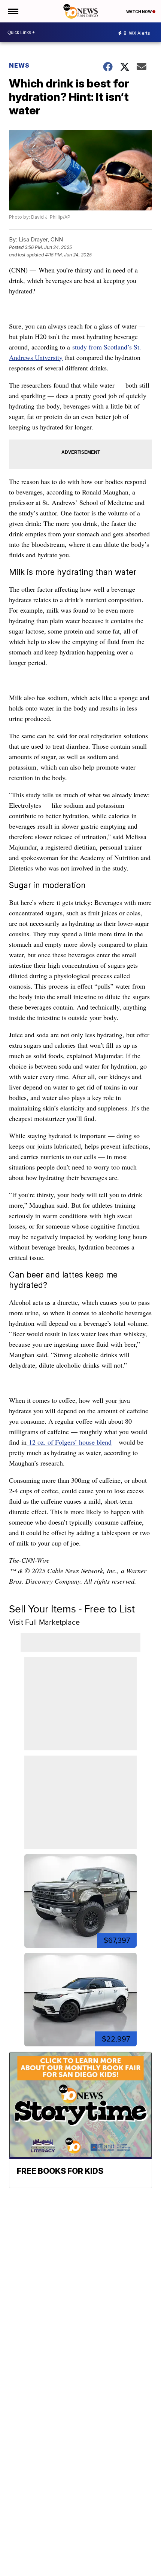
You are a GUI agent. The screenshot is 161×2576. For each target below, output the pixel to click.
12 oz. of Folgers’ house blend (69, 1442)
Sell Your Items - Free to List (72, 1609)
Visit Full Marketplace (44, 1622)
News (19, 65)
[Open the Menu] (13, 11)
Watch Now (139, 12)
